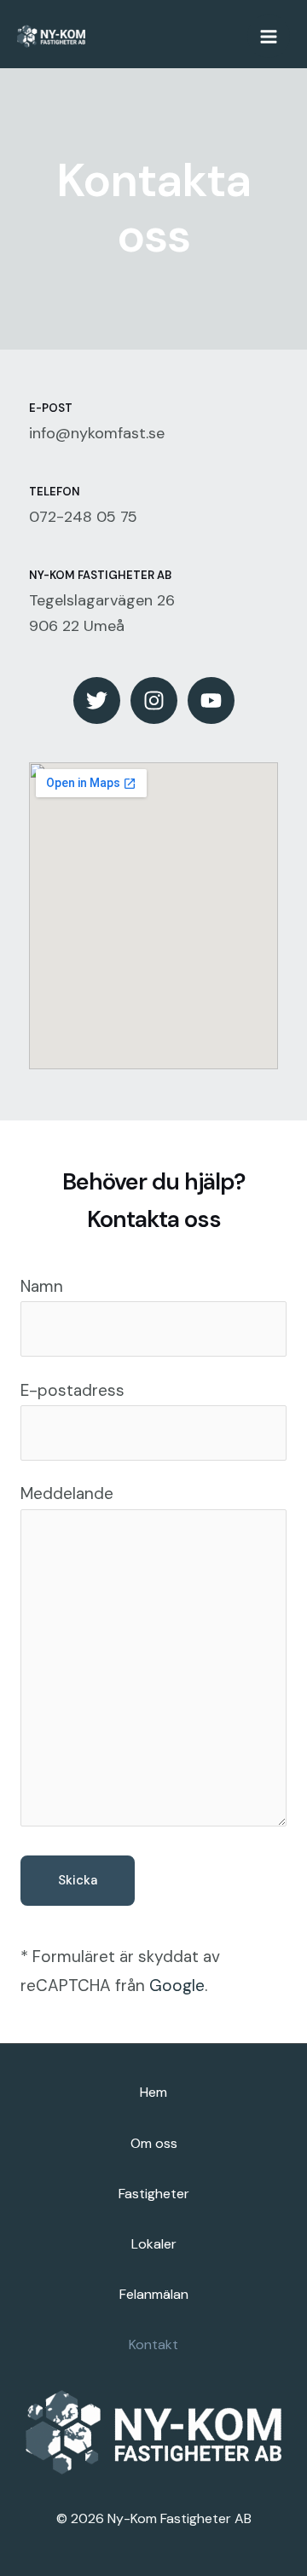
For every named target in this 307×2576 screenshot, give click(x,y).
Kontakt (153, 2344)
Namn (42, 1286)
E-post (51, 408)
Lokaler (154, 2244)
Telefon (55, 492)
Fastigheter (154, 2194)
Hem (153, 2092)
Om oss (154, 2143)
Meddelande (67, 1494)
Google (177, 1986)
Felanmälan (154, 2294)
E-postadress (72, 1390)
